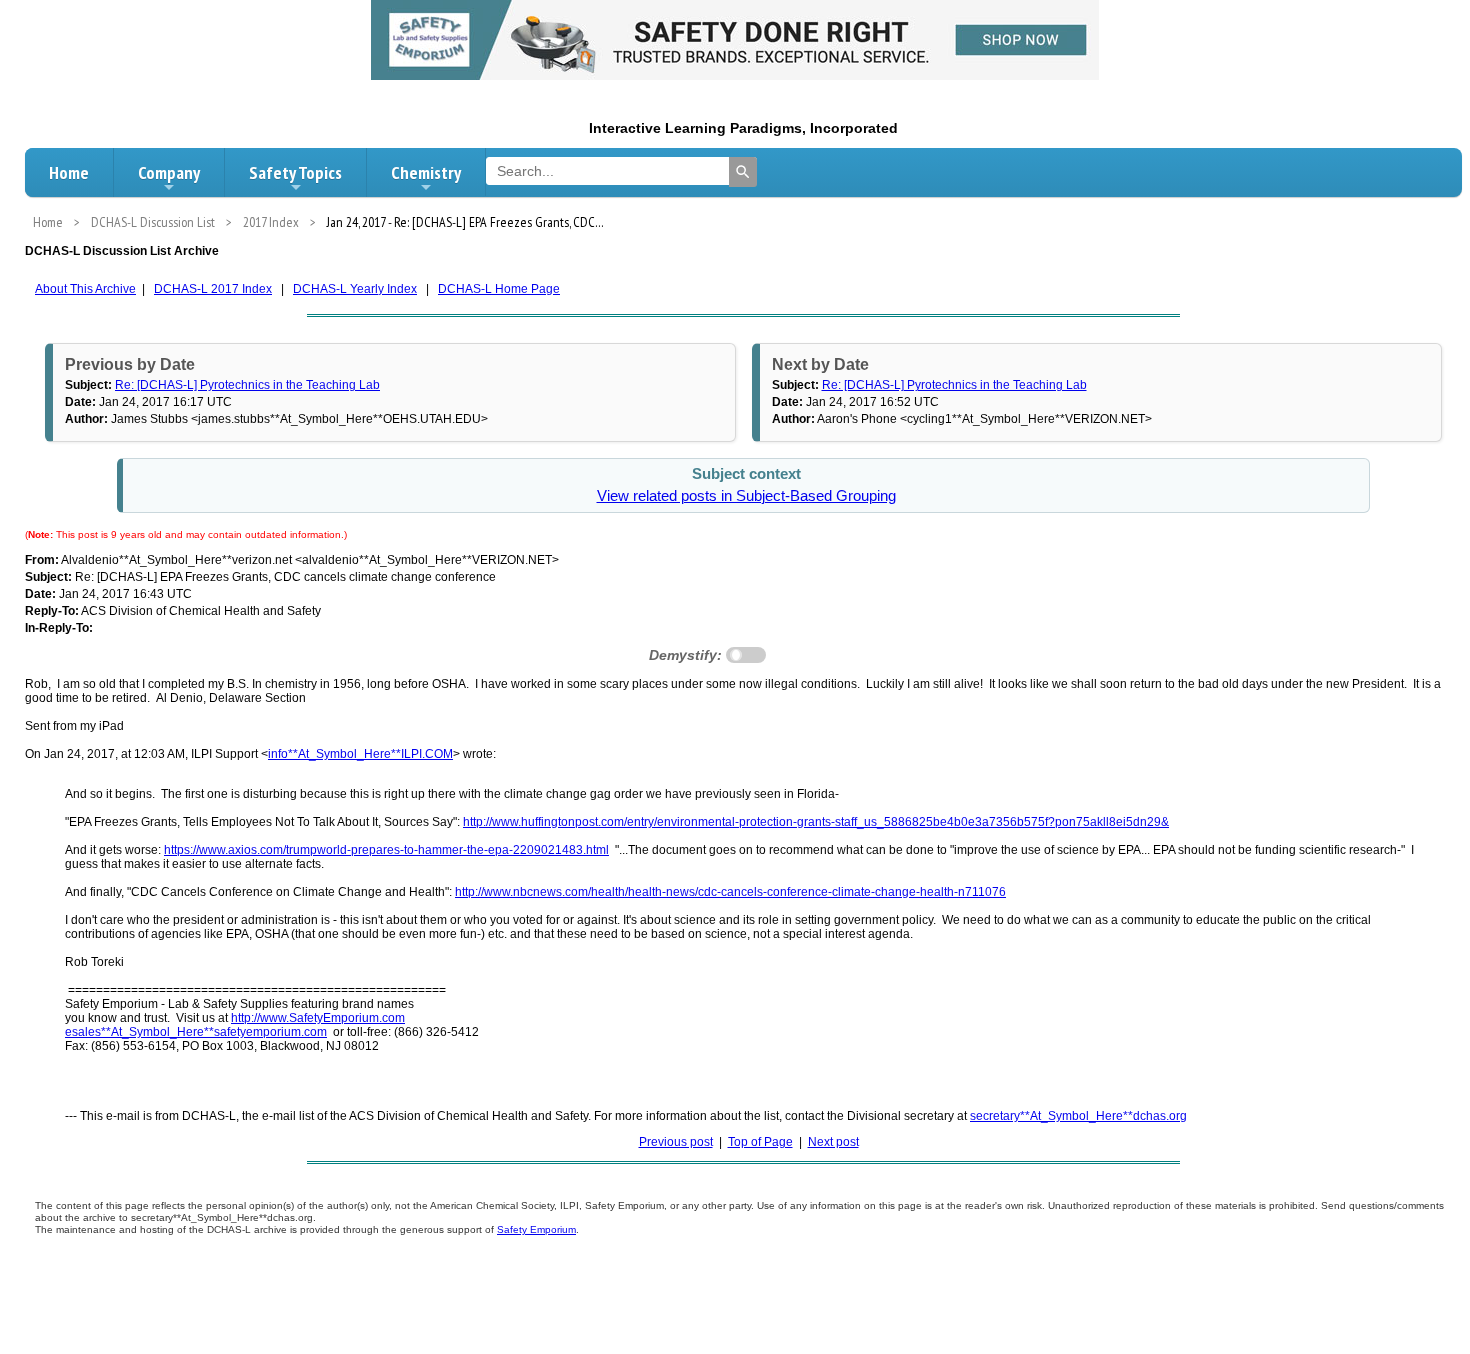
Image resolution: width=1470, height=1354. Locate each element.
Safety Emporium (536, 1229)
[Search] (743, 172)
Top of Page (760, 1142)
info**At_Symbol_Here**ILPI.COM (360, 754)
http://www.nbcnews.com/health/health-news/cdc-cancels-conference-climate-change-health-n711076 (730, 892)
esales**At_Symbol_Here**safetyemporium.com (196, 1032)
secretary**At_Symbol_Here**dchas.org (1078, 1116)
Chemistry (426, 172)
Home (69, 172)
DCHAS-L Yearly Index (355, 289)
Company (169, 172)
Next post (833, 1142)
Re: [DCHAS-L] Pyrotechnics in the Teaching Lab (247, 385)
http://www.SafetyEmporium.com (318, 1018)
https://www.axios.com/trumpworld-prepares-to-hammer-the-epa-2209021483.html (386, 850)
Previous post (676, 1142)
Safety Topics (295, 172)
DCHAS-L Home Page (499, 289)
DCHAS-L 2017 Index (213, 289)
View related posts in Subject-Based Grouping (746, 496)
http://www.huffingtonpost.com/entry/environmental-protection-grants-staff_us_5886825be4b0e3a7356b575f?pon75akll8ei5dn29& (816, 822)
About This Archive (85, 289)
